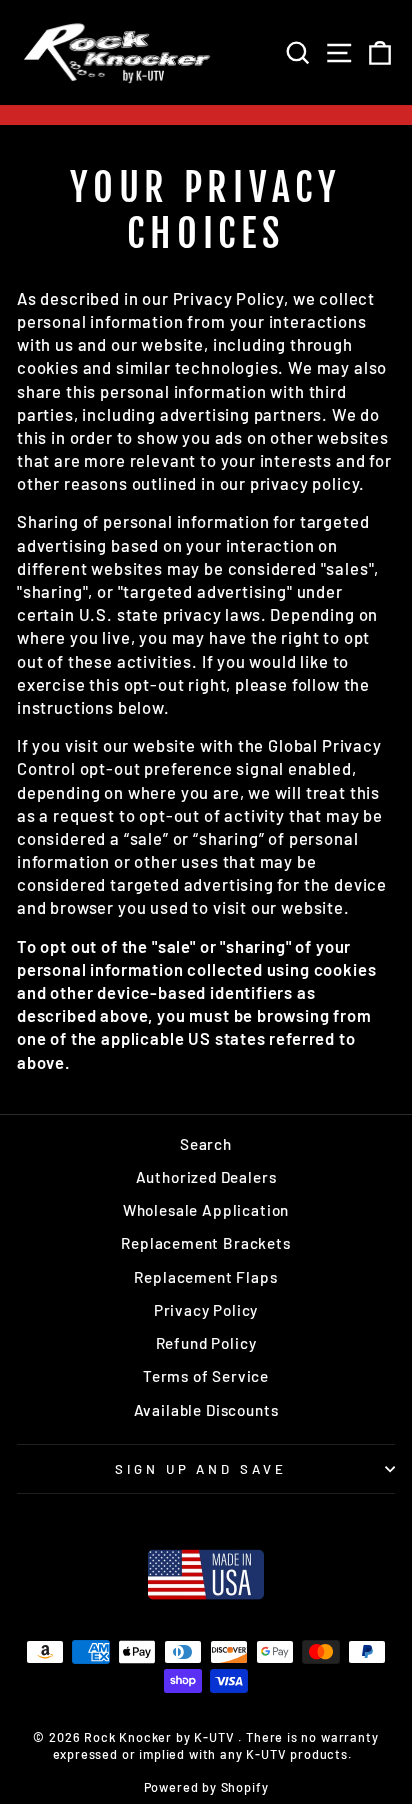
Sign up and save (201, 1469)
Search (206, 1144)
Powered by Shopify (206, 1787)
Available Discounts (206, 1410)
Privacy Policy (206, 1310)
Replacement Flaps (205, 1277)
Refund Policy (206, 1343)
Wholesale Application (206, 1210)
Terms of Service (206, 1376)
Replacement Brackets (206, 1243)
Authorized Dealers (206, 1177)
